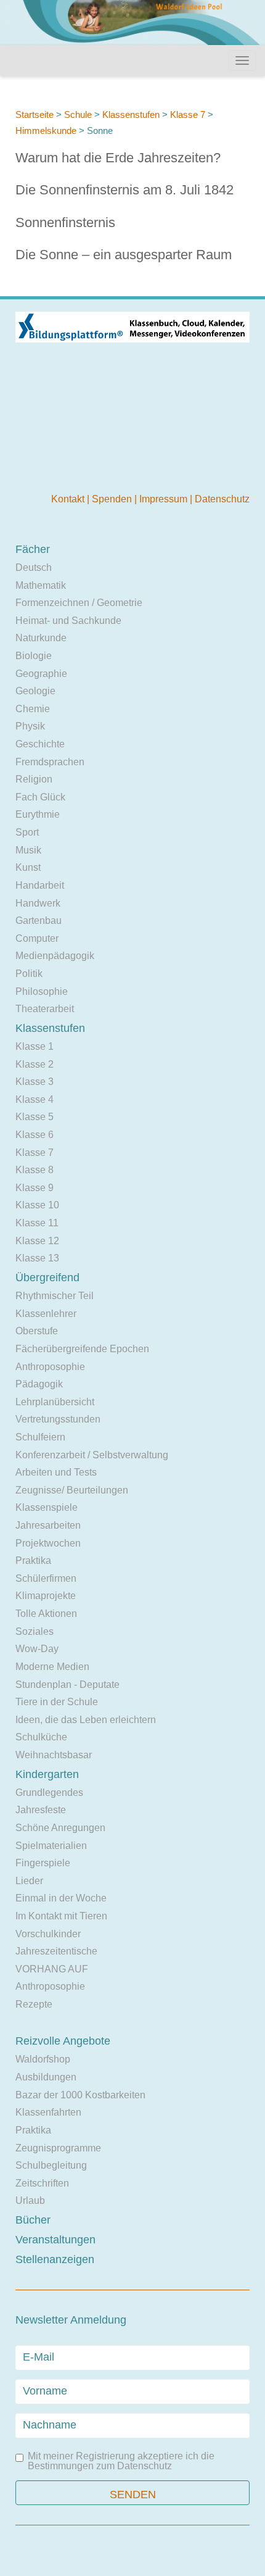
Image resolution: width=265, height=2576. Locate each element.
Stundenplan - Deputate (67, 1685)
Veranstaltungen (55, 2240)
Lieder (29, 1881)
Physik (30, 726)
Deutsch (34, 567)
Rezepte (34, 2004)
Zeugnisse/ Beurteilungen (72, 1490)
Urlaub (30, 2200)
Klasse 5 (35, 1117)
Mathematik (41, 585)
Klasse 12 (37, 1241)
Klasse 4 (35, 1099)
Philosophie (42, 991)
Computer (37, 938)
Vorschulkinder (48, 1934)
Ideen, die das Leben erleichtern (86, 1720)
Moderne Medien (52, 1667)
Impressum (165, 499)
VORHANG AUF (52, 1969)
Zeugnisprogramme (58, 2148)
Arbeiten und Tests (56, 1472)
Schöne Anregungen (60, 1828)
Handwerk (38, 903)
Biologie (34, 656)
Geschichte (40, 744)
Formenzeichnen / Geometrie (79, 603)
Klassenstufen (131, 114)
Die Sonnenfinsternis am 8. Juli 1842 (124, 190)
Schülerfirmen (46, 1578)
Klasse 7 (188, 114)
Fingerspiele (43, 1863)
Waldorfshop (43, 2059)
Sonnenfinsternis (65, 222)
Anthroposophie (50, 1367)
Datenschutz (222, 499)
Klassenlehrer (46, 1314)
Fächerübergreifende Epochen (82, 1349)
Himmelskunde (46, 131)
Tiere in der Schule (57, 1702)
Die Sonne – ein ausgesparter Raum (124, 255)
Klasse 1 (35, 1046)
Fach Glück (40, 797)
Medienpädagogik (55, 956)
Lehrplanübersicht (55, 1402)
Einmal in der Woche (61, 1898)
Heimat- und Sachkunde (68, 621)
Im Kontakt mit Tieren (61, 1916)
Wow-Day (37, 1649)
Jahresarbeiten (48, 1525)
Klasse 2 (35, 1064)
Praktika (33, 1560)
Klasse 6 (35, 1135)
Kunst (28, 867)
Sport (27, 832)
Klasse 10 (37, 1205)
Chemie (33, 709)
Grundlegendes (49, 1793)
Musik (28, 850)
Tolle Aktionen (46, 1614)
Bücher (33, 2220)
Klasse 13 (37, 1258)
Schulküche (41, 1737)
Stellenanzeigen (55, 2259)
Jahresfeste (41, 1810)
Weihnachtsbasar (54, 1755)
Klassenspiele (47, 1507)
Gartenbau (39, 920)
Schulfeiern (40, 1437)
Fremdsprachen (50, 762)
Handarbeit (40, 885)
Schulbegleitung (51, 2165)
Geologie (35, 691)
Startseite (35, 114)
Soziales (35, 1631)
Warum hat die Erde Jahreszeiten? (118, 158)
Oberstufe (37, 1331)
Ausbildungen (46, 2077)
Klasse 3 (35, 1082)
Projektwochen (48, 1543)
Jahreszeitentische (56, 1951)
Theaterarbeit (45, 1009)
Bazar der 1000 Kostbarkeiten (80, 2095)
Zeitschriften (42, 2183)
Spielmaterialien (51, 1846)
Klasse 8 (35, 1170)
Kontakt (69, 499)
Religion (34, 779)
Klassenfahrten (48, 2112)
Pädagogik (39, 1384)
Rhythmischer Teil (55, 1296)
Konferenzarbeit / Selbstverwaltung (92, 1455)
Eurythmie (38, 814)
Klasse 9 (35, 1188)
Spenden (113, 499)
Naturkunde (41, 638)
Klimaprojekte (46, 1596)
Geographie (41, 674)
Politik (29, 974)
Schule (78, 114)
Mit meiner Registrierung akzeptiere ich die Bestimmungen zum (121, 2461)
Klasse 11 (37, 1223)
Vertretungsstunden (58, 1419)
